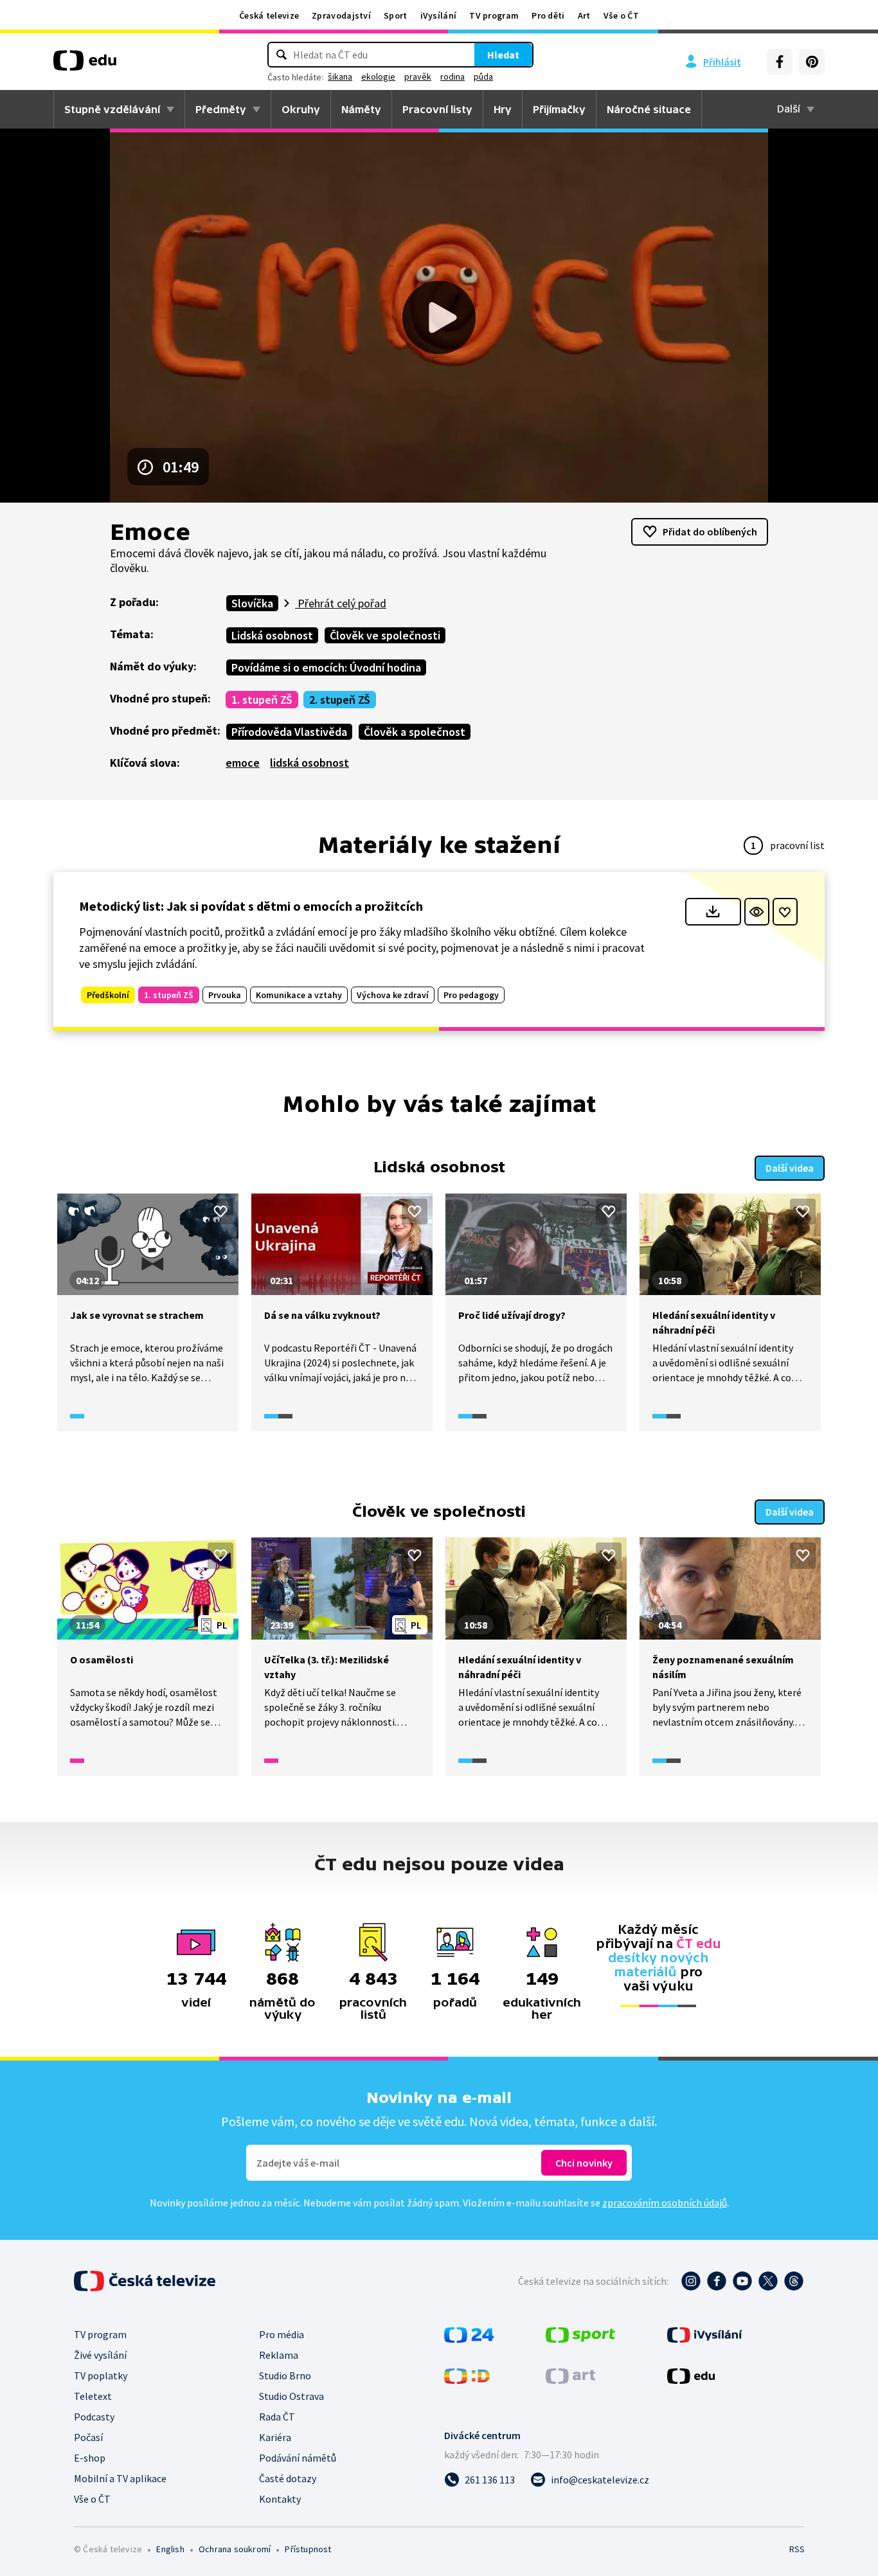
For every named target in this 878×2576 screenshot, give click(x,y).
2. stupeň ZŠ (340, 700)
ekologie (378, 76)
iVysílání (439, 15)
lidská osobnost (309, 763)
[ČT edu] (85, 65)
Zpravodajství (341, 15)
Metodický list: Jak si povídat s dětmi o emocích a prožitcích (251, 906)
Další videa (790, 1168)
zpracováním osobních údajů (665, 2203)
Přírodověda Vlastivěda (289, 732)
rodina (452, 76)
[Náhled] (757, 912)
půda (483, 76)
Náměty (361, 109)
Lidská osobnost (272, 635)
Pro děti (548, 15)
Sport (396, 15)
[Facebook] (780, 62)
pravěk (418, 76)
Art (584, 15)
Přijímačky (559, 109)
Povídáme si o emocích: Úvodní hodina (326, 667)
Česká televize (269, 15)
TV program (494, 15)
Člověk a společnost (415, 732)
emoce (243, 763)
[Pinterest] (812, 62)
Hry (503, 109)
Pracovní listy (437, 109)
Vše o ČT (621, 15)
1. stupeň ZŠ (262, 700)
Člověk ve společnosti (385, 635)
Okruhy (301, 109)
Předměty (221, 109)
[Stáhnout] (713, 912)
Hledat (503, 55)
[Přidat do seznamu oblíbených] (785, 912)
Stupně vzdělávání (112, 109)
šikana (340, 76)
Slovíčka (252, 603)
